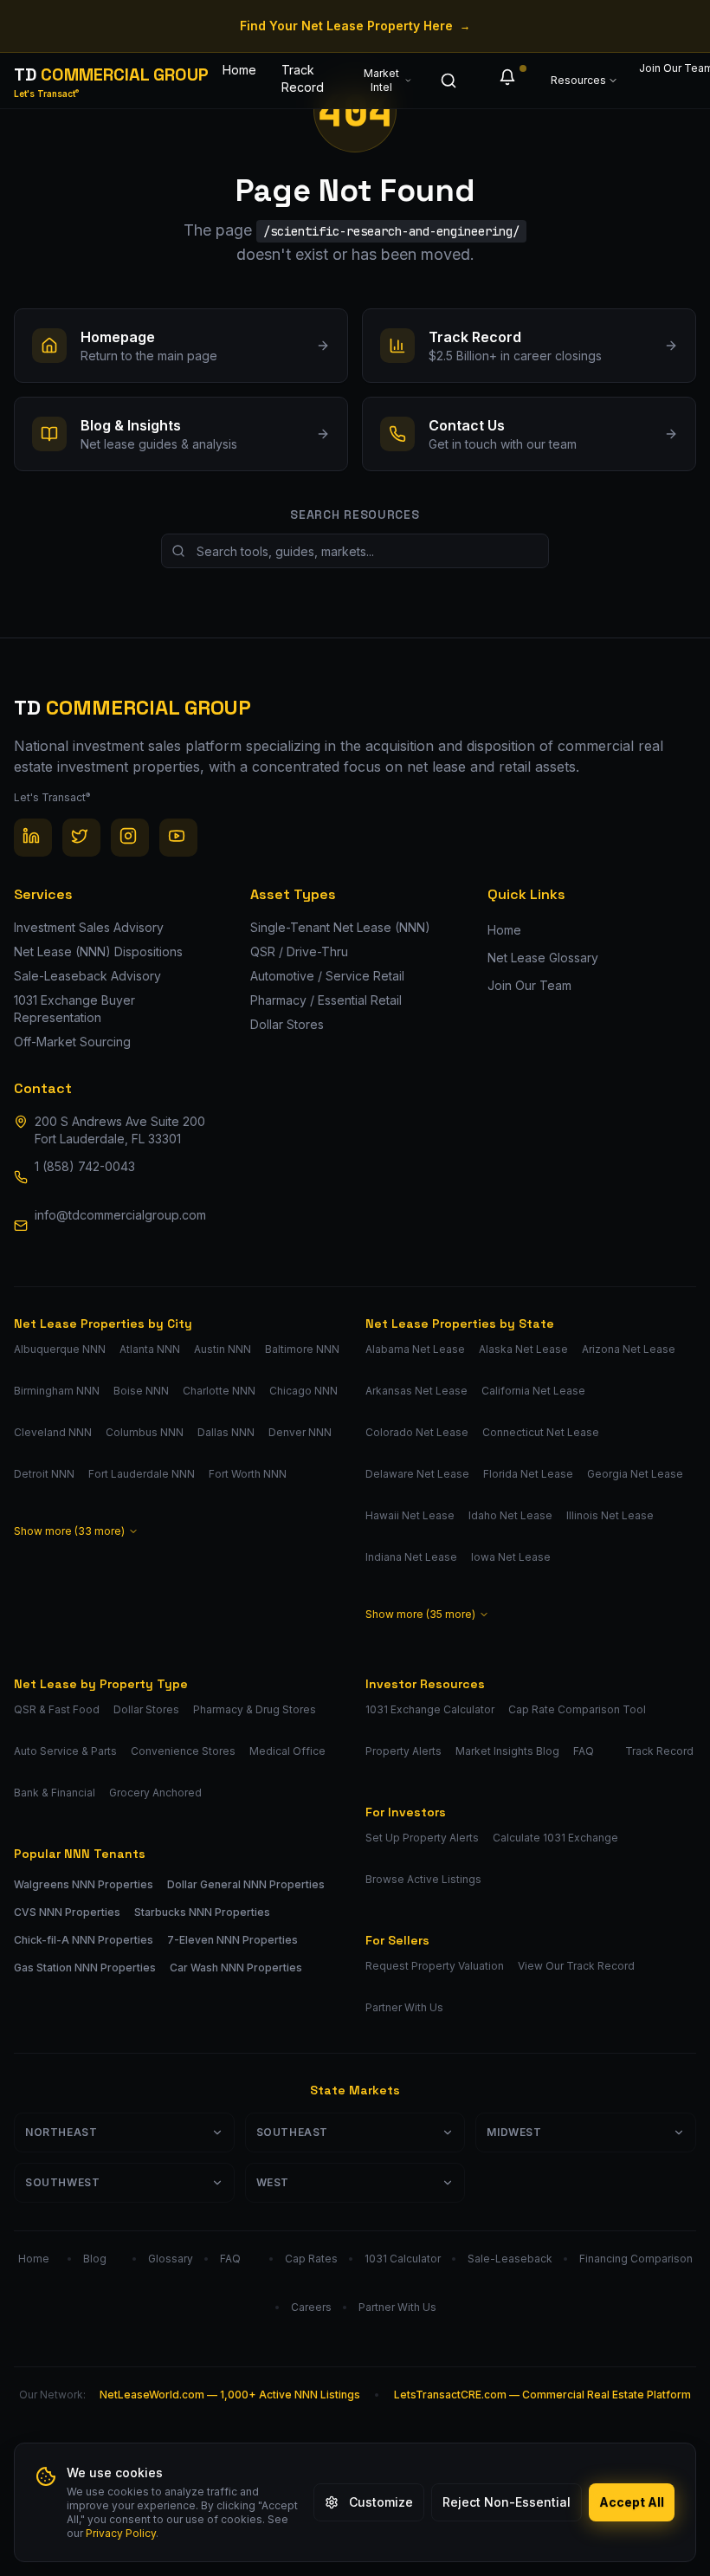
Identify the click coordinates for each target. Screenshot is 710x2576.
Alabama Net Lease (415, 1349)
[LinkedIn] (33, 838)
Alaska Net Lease (523, 1349)
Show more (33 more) (69, 1531)
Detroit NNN (44, 1474)
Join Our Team (666, 68)
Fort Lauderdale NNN (142, 1474)
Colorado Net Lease (417, 1432)
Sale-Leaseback (510, 2259)
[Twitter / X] (81, 838)
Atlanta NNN (150, 1349)
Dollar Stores (146, 1709)
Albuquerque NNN (60, 1349)
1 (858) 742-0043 (85, 1166)
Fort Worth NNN (248, 1474)
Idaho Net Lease (510, 1515)
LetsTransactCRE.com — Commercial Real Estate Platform (542, 2395)
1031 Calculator (403, 2259)
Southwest (62, 2182)
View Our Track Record (576, 1966)
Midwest (514, 2132)
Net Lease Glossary (543, 958)
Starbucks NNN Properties (202, 1912)
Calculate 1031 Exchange (555, 1838)
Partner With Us (404, 2007)
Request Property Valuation (435, 1966)
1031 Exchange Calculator (430, 1709)
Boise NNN (141, 1391)
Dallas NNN (226, 1432)
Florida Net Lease (528, 1474)
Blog (95, 2259)
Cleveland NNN (53, 1432)
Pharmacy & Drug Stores (255, 1709)
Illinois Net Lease (610, 1515)
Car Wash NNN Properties (236, 1968)
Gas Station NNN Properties (85, 1968)
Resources (578, 80)
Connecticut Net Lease (541, 1432)
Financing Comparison (636, 2259)
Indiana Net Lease (411, 1557)
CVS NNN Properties (67, 1912)
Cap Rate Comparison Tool (577, 1709)
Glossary (171, 2259)
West (273, 2182)
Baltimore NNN (302, 1349)
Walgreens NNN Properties (84, 1884)
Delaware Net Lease (417, 1474)
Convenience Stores (183, 1751)
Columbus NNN (145, 1432)
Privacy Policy (121, 2533)
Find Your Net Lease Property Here (355, 26)
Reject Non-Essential (507, 2502)
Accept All (632, 2502)
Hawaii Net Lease (410, 1515)
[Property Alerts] (511, 81)
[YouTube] (178, 838)
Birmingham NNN (57, 1391)
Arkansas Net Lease (416, 1391)
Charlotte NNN (219, 1391)
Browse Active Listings (423, 1879)
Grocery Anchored (155, 1793)
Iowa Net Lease (511, 1557)
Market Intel (381, 80)
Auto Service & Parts (65, 1751)
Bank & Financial (55, 1793)
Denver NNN (300, 1432)
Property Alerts (403, 1751)
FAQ (584, 1751)
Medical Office (287, 1751)
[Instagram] (130, 838)
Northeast (61, 2132)
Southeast (292, 2132)
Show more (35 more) (420, 1614)
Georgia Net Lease (635, 1474)
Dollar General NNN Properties (246, 1884)
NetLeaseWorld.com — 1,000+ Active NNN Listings (230, 2395)
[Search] (452, 81)
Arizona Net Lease (629, 1349)
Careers (311, 2307)
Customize (381, 2502)
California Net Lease (533, 1391)
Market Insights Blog (507, 1751)
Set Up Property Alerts (422, 1838)
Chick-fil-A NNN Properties (84, 1940)
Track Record (303, 78)
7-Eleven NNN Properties (232, 1940)
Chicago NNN (303, 1391)
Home (239, 70)
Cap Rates (311, 2259)
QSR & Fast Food (57, 1709)
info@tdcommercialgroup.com (120, 1215)
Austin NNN (223, 1349)
